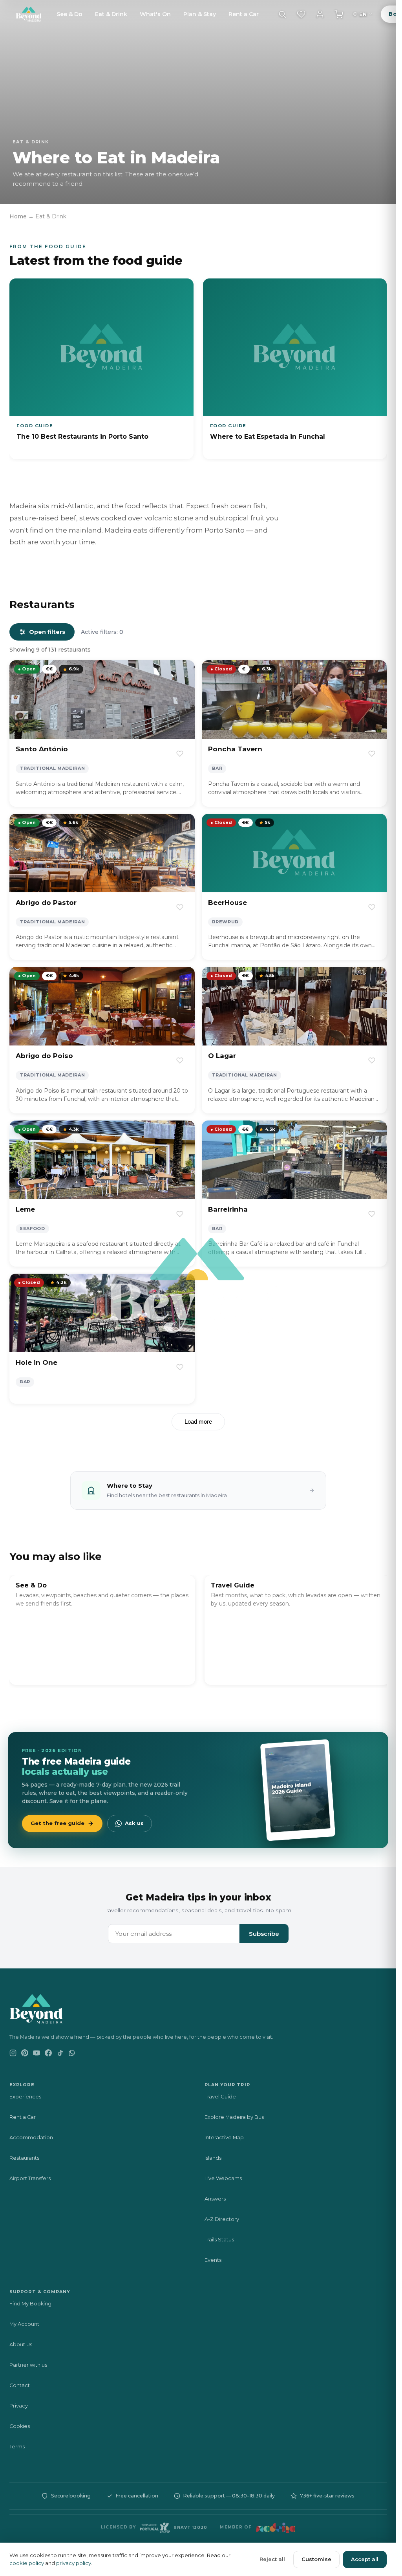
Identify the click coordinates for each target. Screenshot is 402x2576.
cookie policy (27, 2563)
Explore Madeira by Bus (234, 2117)
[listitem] (101, 369)
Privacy (19, 2406)
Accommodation (31, 2138)
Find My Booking (30, 2304)
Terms (17, 2447)
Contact (20, 2385)
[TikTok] (60, 2058)
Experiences (25, 2097)
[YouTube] (37, 2058)
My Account (24, 2324)
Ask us (134, 1823)
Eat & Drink (111, 14)
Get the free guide (58, 1823)
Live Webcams (223, 2178)
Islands (213, 2158)
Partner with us (28, 2365)
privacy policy (74, 2563)
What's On (155, 14)
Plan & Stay (200, 14)
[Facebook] (48, 2058)
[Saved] (301, 14)
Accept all (365, 2559)
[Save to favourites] (180, 754)
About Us (21, 2344)
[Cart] (339, 14)
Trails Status (219, 2240)
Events (213, 2260)
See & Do (69, 14)
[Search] (282, 14)
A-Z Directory (222, 2219)
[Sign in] (320, 14)
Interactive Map (224, 2138)
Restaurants (24, 2158)
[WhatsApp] (72, 2058)
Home (18, 216)
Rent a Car (244, 14)
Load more (198, 1422)
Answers (215, 2199)
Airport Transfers (30, 2178)
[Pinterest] (25, 2058)
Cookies (20, 2426)
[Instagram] (13, 2058)
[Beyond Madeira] (29, 14)
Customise (316, 2559)
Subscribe (264, 1934)
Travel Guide (220, 2097)
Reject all (272, 2559)
